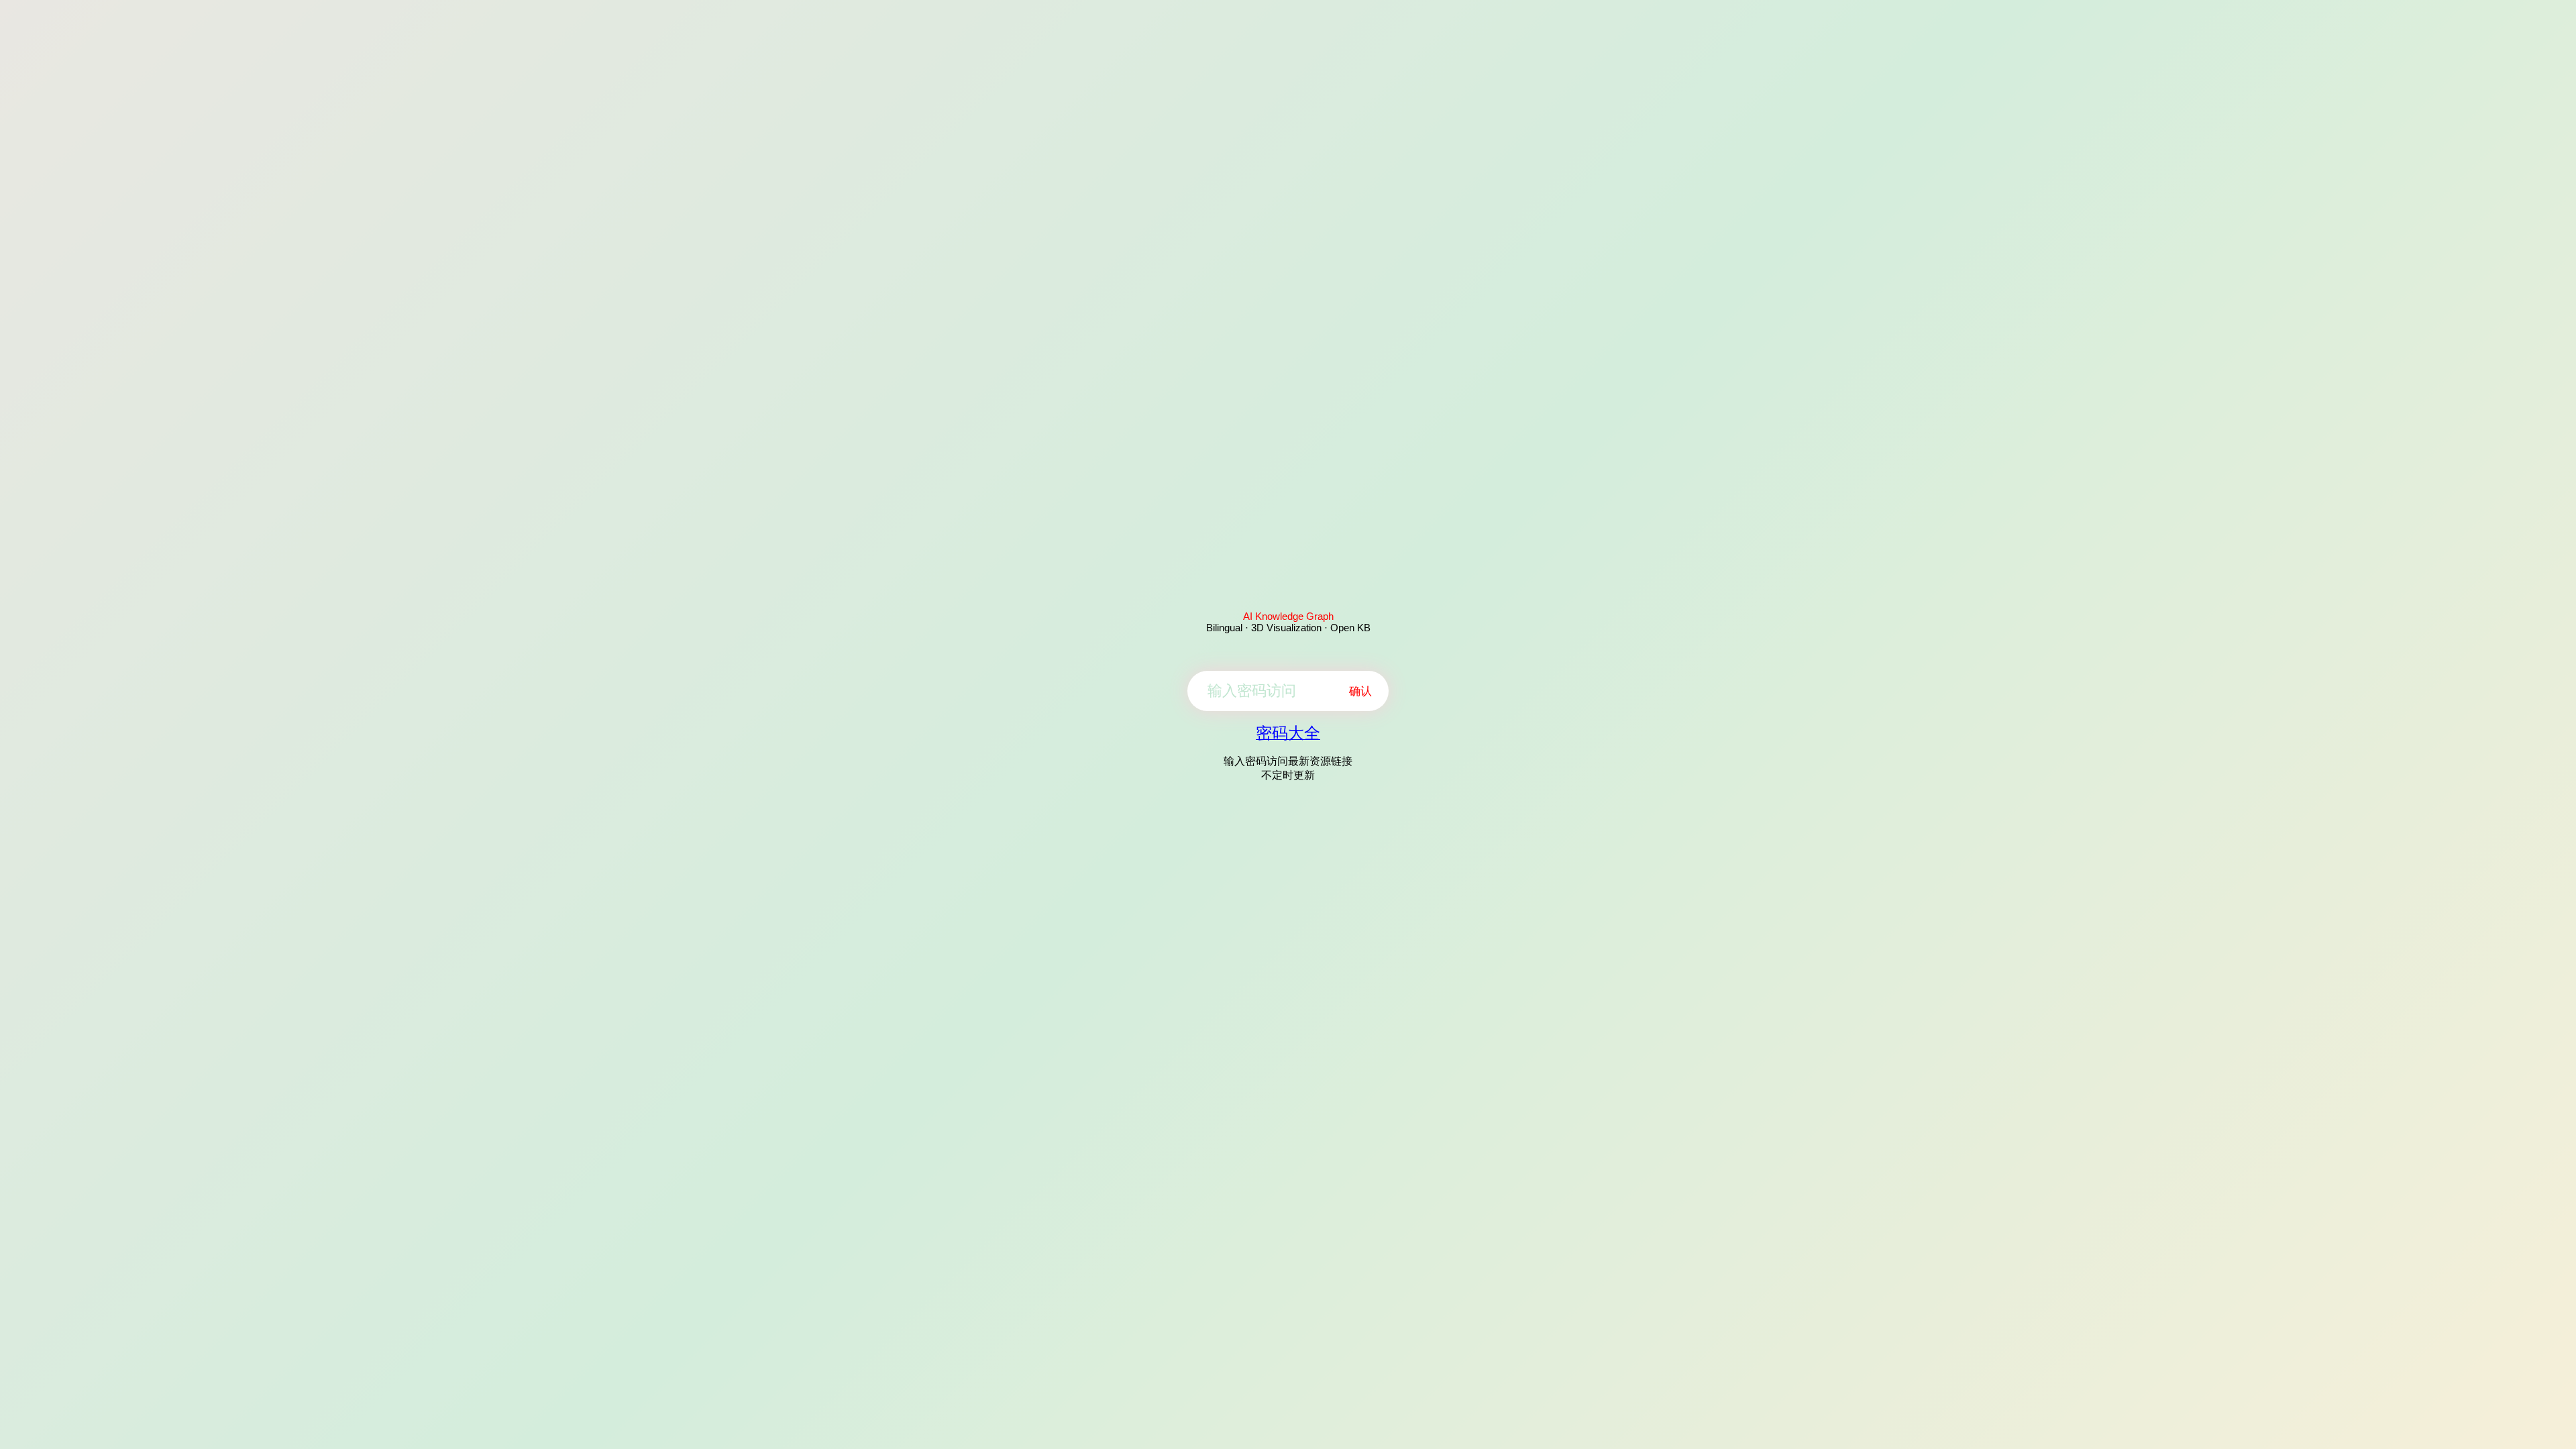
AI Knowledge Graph (1288, 616)
